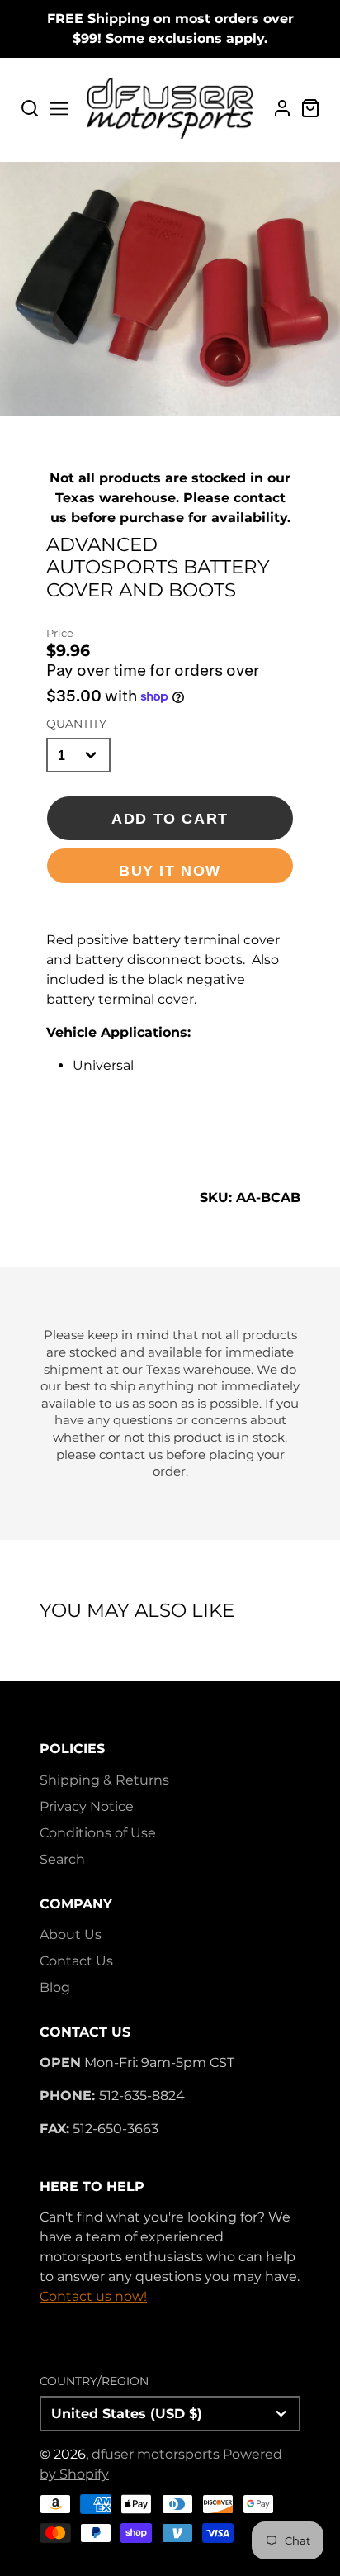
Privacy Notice (87, 1806)
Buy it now (170, 870)
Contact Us (76, 1961)
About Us (71, 1934)
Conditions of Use (98, 1833)
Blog (55, 1987)
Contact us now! (93, 2296)
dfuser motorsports (156, 2454)
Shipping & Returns (104, 1780)
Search (62, 1859)
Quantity (76, 724)
